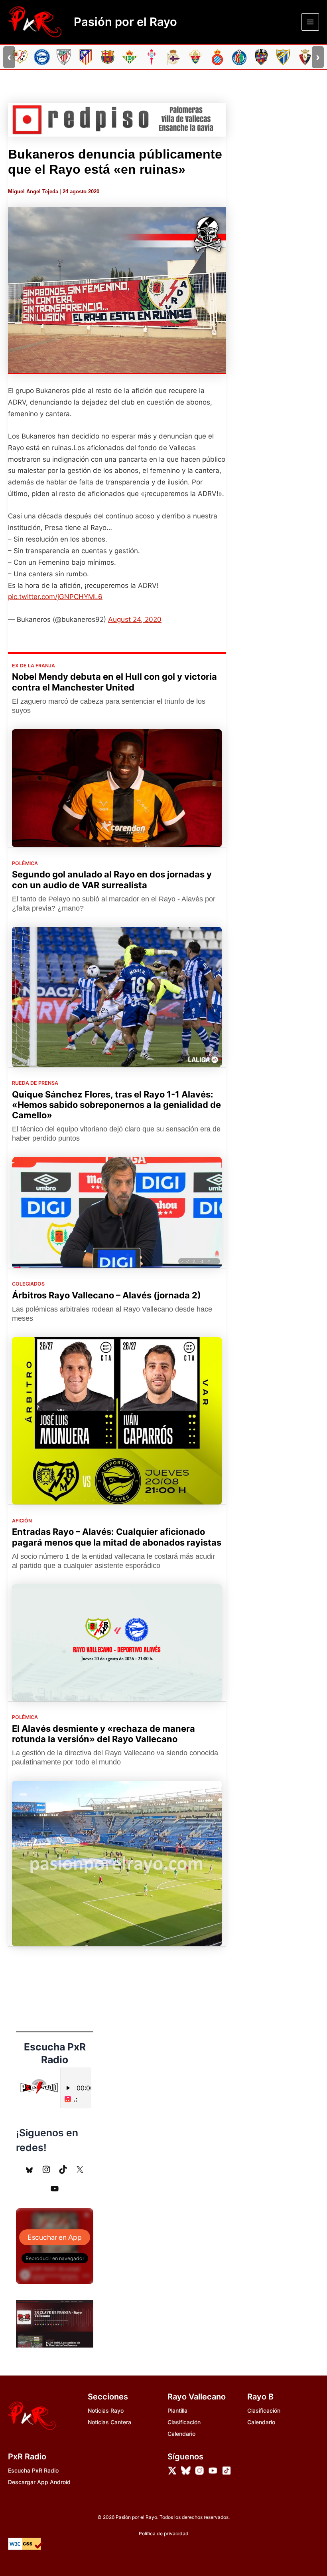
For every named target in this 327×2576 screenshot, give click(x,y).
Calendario (181, 2434)
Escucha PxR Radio (33, 2470)
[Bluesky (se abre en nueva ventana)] (30, 2169)
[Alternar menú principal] (310, 22)
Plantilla (177, 2410)
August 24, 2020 (135, 619)
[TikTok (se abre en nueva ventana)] (63, 2169)
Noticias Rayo (106, 2410)
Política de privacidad (164, 2533)
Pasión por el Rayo (125, 22)
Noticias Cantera (109, 2422)
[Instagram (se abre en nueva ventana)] (46, 2169)
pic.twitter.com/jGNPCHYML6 (55, 597)
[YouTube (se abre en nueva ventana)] (55, 2189)
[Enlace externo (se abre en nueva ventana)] (117, 120)
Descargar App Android (39, 2482)
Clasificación (184, 2422)
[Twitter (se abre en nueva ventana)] (80, 2169)
